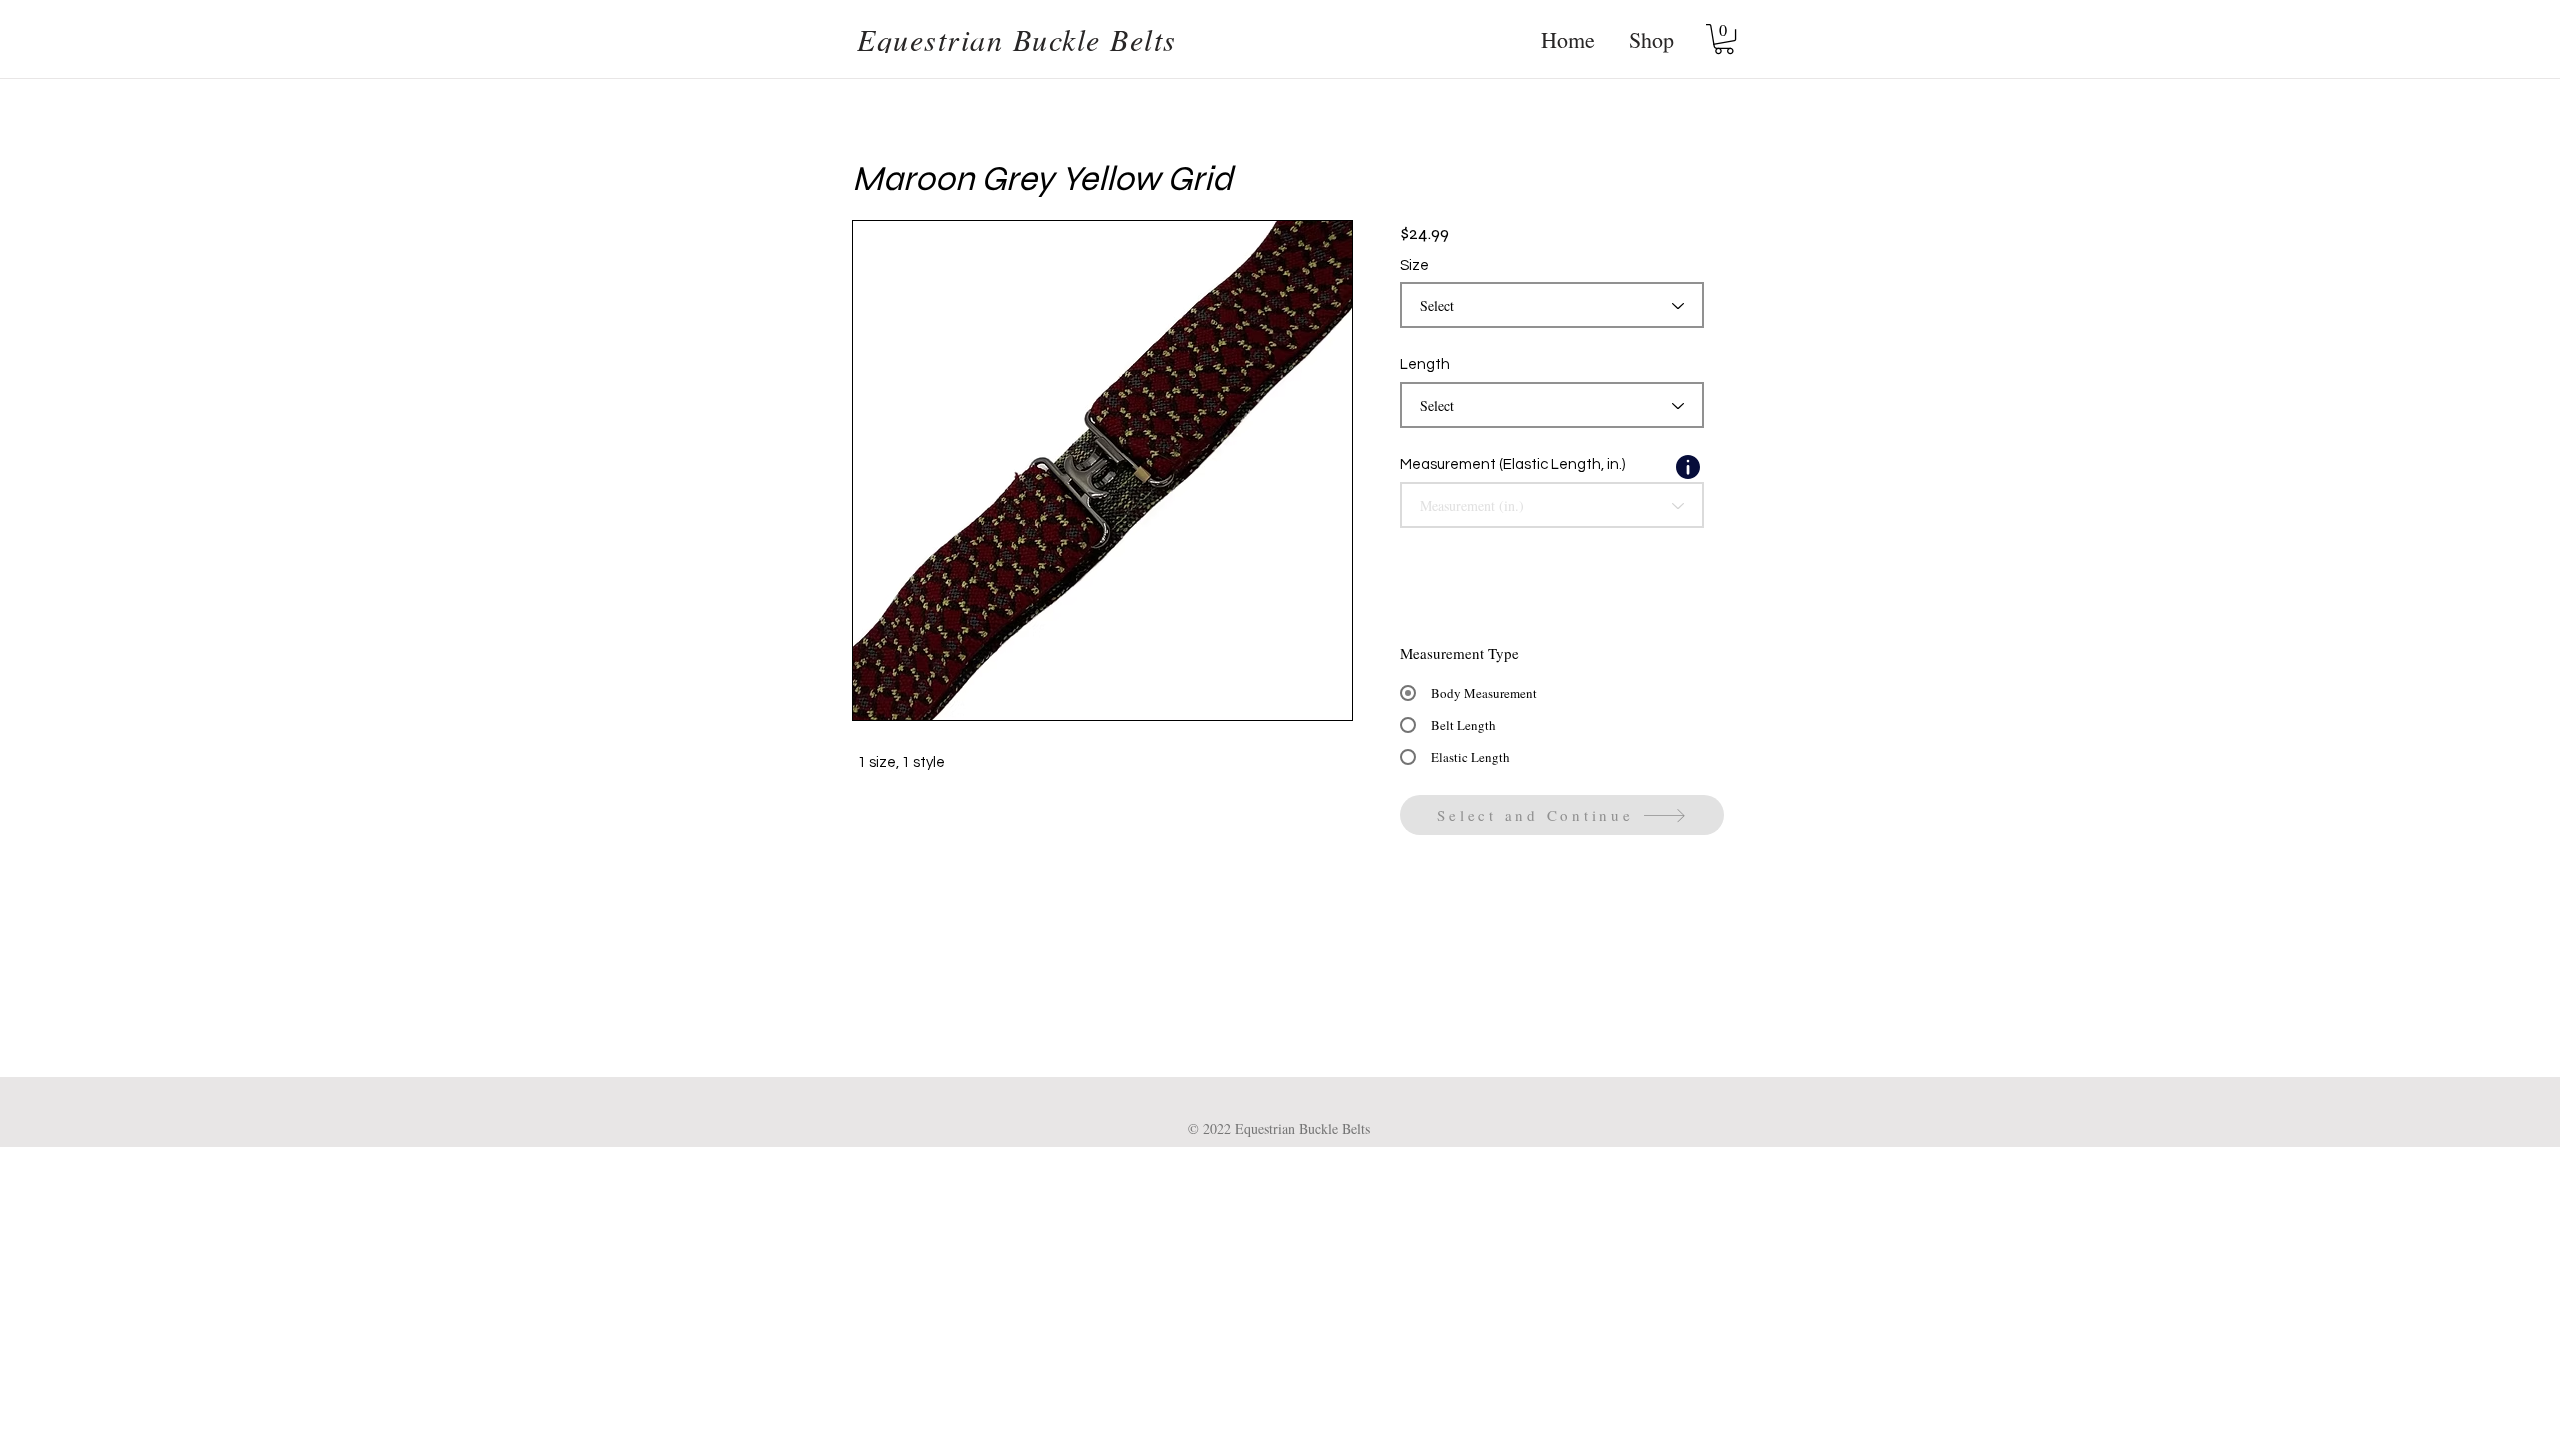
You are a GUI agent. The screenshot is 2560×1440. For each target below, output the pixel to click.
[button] (1724, 39)
